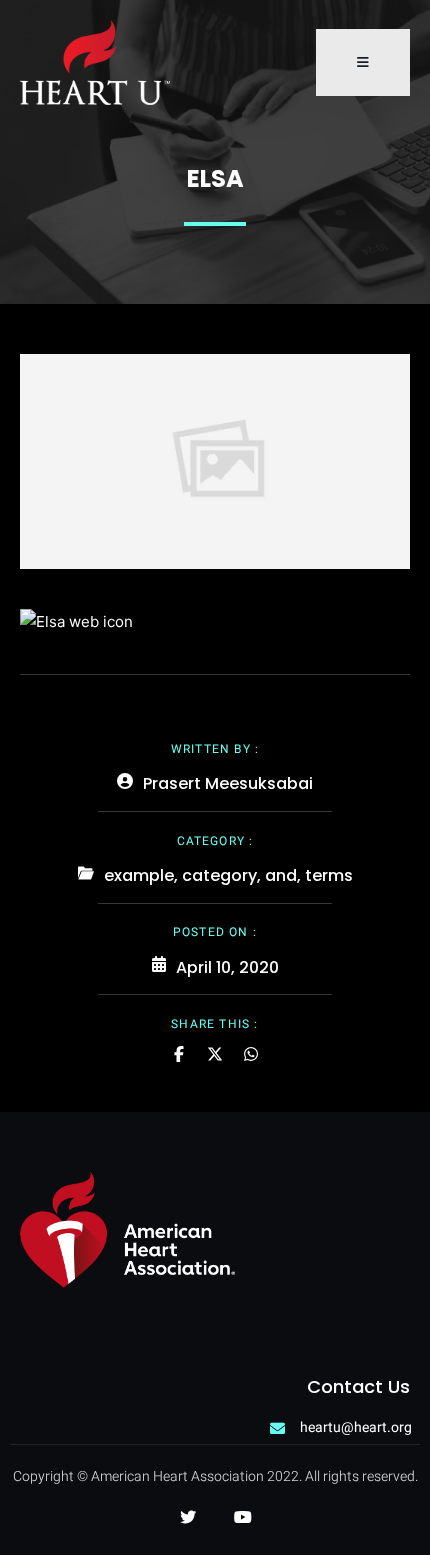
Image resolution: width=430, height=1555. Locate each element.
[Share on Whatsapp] (251, 1054)
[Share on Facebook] (179, 1054)
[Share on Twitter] (215, 1054)
